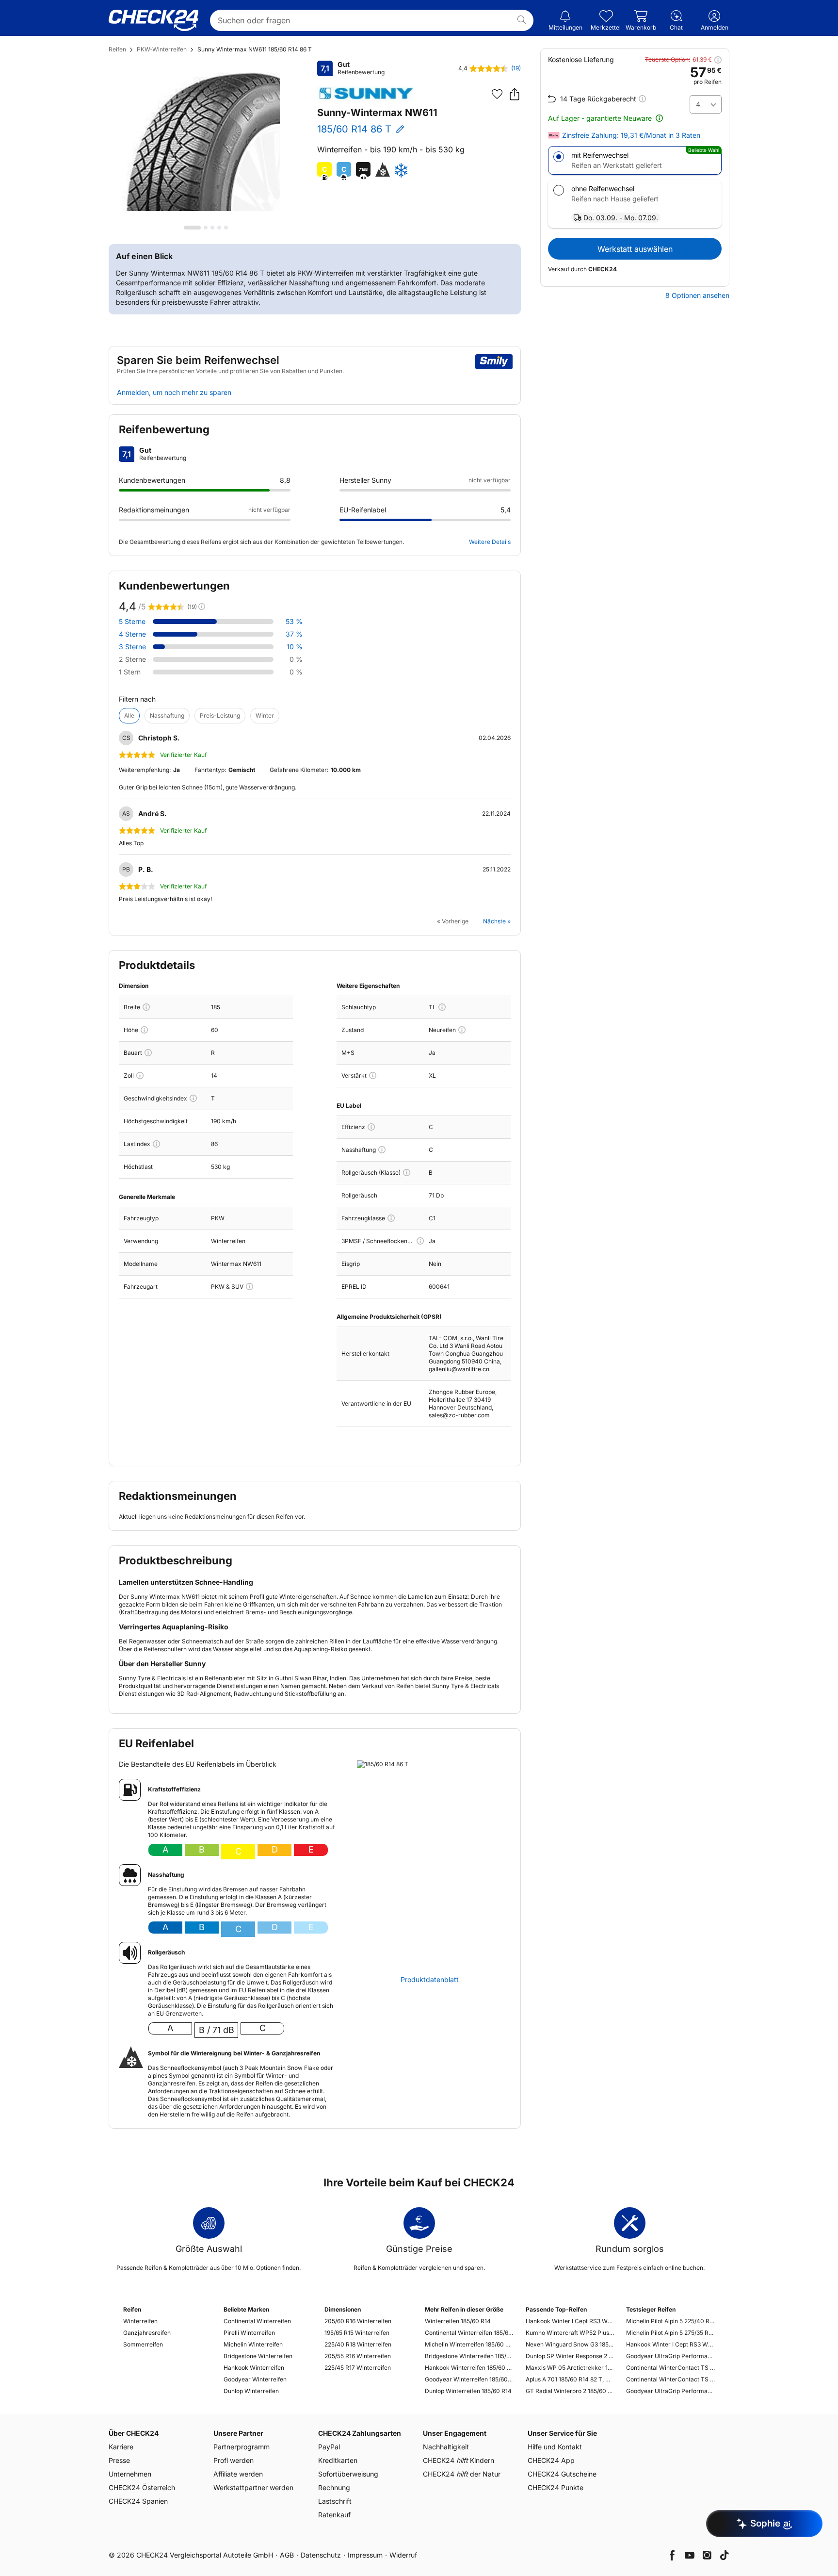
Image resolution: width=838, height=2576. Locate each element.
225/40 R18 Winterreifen (358, 2344)
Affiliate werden (238, 2474)
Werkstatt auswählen (635, 249)
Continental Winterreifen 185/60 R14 (469, 2333)
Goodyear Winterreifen (255, 2379)
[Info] (146, 1007)
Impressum (365, 2555)
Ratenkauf (334, 2515)
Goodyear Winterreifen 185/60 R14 (469, 2379)
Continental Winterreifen (257, 2321)
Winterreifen (140, 2321)
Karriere (121, 2447)
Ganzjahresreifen (147, 2333)
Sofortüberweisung (348, 2474)
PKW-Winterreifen (162, 49)
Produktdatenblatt (430, 1980)
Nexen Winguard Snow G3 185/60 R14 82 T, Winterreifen (570, 2344)
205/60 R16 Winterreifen (358, 2321)
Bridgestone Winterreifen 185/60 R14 (469, 2356)
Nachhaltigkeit (446, 2447)
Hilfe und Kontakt (555, 2447)
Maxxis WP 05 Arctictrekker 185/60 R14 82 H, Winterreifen (570, 2368)
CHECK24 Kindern (459, 2460)
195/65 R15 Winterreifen (357, 2333)
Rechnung (334, 2487)
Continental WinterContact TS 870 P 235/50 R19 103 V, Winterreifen (670, 2379)
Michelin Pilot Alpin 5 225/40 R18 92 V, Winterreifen (670, 2321)
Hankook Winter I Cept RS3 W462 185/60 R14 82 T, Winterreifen (570, 2321)
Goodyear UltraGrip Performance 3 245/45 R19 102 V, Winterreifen (670, 2391)
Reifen (117, 49)
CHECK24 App (551, 2460)
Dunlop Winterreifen (251, 2391)
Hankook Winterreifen (254, 2368)
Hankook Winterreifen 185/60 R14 (469, 2368)
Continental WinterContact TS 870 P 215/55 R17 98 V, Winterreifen (670, 2368)
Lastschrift (335, 2501)
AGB (287, 2555)
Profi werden (234, 2460)
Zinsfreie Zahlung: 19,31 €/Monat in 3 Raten (631, 135)
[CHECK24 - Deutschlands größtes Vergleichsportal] (153, 20)
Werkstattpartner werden (253, 2487)
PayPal (329, 2447)
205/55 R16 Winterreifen (358, 2356)
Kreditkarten (338, 2460)
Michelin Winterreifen (253, 2344)
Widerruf (403, 2555)
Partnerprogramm (242, 2447)
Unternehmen (130, 2474)
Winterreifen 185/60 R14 (458, 2321)
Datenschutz (321, 2555)
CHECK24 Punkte (556, 2487)
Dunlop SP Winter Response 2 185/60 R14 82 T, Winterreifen (570, 2356)
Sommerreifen (143, 2344)
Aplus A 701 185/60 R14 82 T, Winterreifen (570, 2379)
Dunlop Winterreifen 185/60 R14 (468, 2391)
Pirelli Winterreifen (249, 2333)
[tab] (192, 228)
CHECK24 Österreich (142, 2487)
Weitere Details (490, 542)
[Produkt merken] (497, 94)
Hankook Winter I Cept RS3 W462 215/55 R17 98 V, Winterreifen (670, 2344)
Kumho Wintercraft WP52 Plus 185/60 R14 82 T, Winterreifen (570, 2333)
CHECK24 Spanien (138, 2501)
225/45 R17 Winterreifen (358, 2368)
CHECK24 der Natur (462, 2474)
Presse (119, 2460)
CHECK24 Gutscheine (562, 2474)
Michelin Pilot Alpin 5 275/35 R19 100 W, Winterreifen (670, 2333)
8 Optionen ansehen (697, 295)
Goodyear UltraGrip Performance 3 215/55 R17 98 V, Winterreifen (670, 2356)
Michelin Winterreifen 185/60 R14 (469, 2344)
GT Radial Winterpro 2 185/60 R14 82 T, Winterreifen (570, 2391)
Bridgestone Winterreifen (258, 2356)
